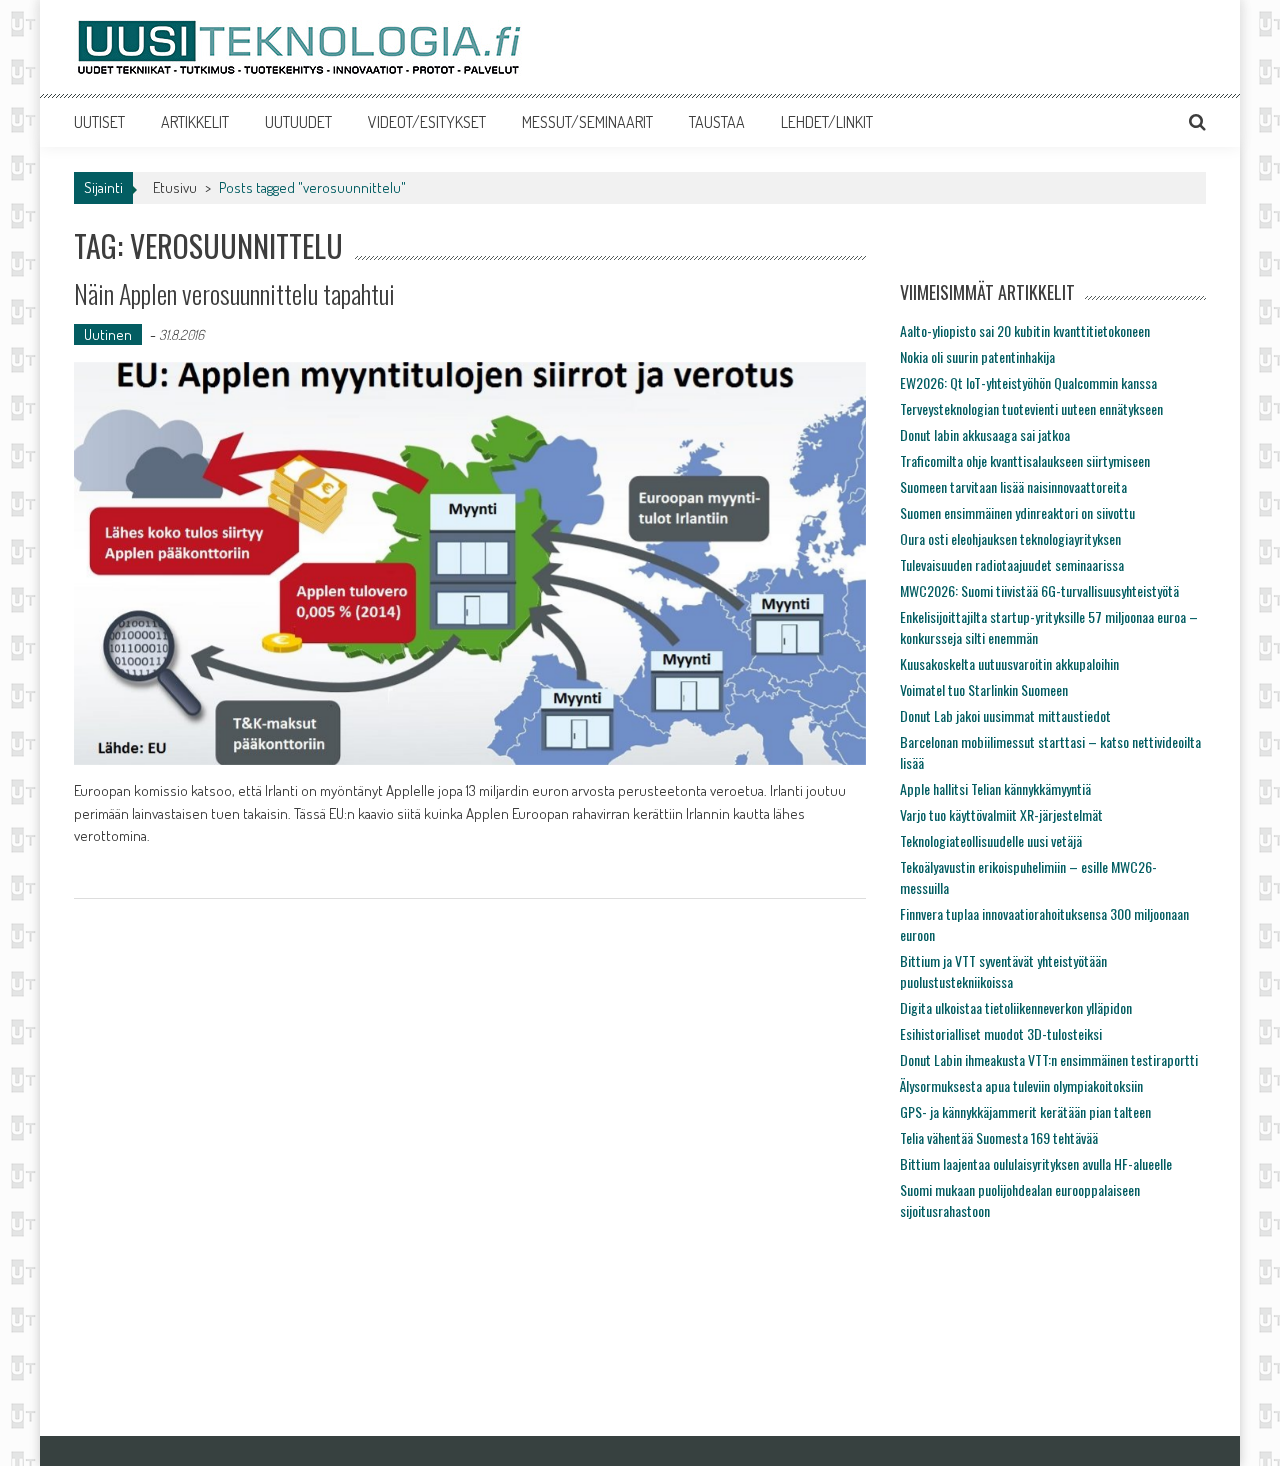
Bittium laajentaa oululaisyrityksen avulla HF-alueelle (1036, 1163)
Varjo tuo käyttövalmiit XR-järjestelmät (1001, 814)
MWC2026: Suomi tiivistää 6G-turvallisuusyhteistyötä (1039, 590)
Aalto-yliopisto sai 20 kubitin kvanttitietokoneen (1025, 330)
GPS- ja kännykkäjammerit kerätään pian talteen (1025, 1111)
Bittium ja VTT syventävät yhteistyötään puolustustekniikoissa (1003, 971)
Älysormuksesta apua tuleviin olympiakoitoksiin (1021, 1085)
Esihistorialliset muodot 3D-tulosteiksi (1001, 1033)
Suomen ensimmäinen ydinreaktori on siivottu (1017, 512)
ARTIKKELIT (195, 122)
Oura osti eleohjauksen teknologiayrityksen (1010, 538)
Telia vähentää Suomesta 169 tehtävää (999, 1137)
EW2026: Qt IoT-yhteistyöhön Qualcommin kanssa (1028, 382)
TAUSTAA (717, 122)
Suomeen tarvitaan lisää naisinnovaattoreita (1013, 486)
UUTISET (99, 122)
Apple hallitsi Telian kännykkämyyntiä (995, 788)
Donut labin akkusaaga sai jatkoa (985, 434)
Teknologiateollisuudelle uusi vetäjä (991, 840)
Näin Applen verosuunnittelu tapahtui (234, 293)
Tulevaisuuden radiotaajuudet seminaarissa (1012, 564)
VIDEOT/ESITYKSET (427, 122)
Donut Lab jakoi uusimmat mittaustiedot (1005, 715)
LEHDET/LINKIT (827, 122)
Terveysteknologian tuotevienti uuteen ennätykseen (1031, 408)
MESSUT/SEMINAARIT (587, 122)
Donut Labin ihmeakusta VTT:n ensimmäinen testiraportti (1049, 1059)
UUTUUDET (298, 122)
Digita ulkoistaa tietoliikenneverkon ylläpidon (1016, 1007)
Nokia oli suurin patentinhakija (977, 356)
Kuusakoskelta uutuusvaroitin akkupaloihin (1009, 663)
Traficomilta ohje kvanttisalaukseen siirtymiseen (1025, 460)
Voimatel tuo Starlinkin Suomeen (984, 689)
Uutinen (108, 334)
